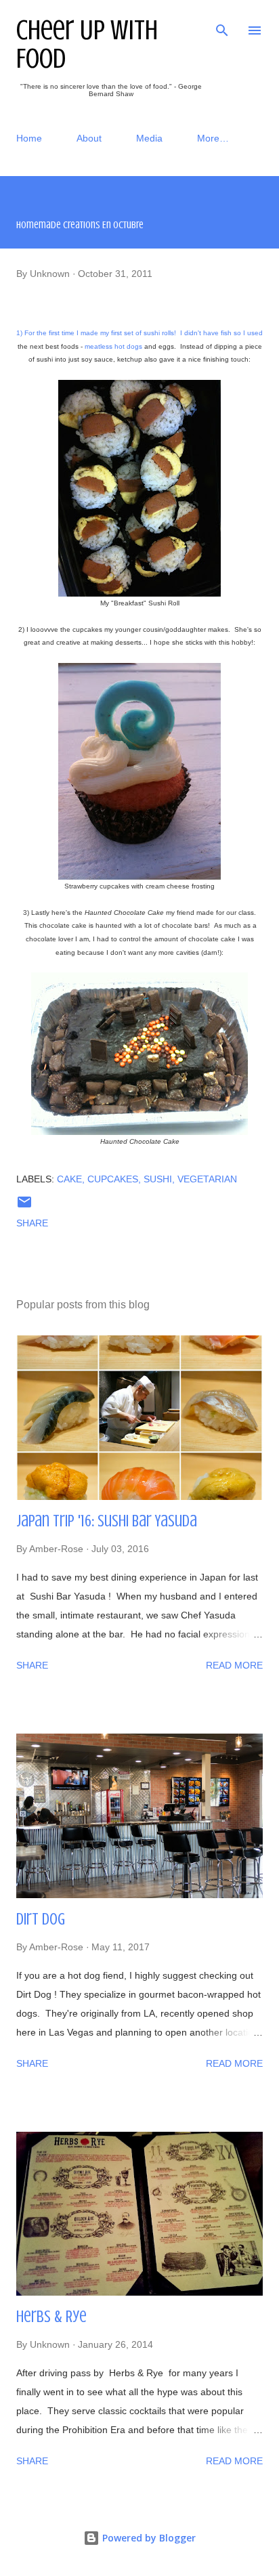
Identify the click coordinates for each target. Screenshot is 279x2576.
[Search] (222, 24)
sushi (158, 1179)
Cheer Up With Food (87, 44)
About (89, 138)
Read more (234, 1665)
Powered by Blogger (148, 2538)
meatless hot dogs (113, 346)
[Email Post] (24, 1207)
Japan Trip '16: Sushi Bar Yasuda (107, 1521)
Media (149, 138)
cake (69, 1179)
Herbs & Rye (51, 2317)
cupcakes (113, 1179)
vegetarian (207, 1179)
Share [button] (32, 1223)
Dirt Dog (41, 1919)
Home (29, 138)
